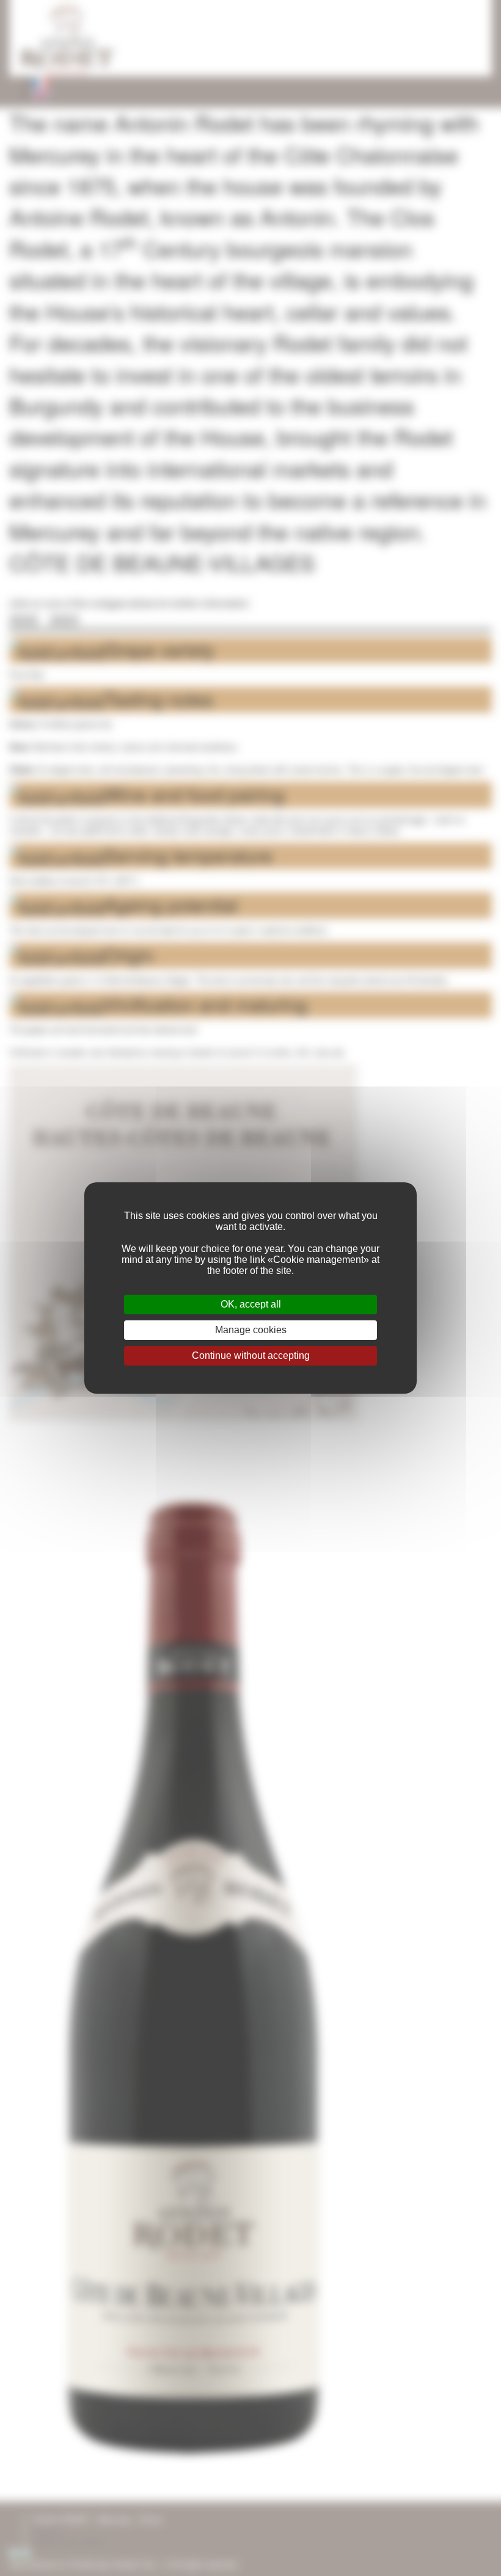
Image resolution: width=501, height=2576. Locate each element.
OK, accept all (251, 1304)
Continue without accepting (251, 1355)
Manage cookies (251, 1330)
